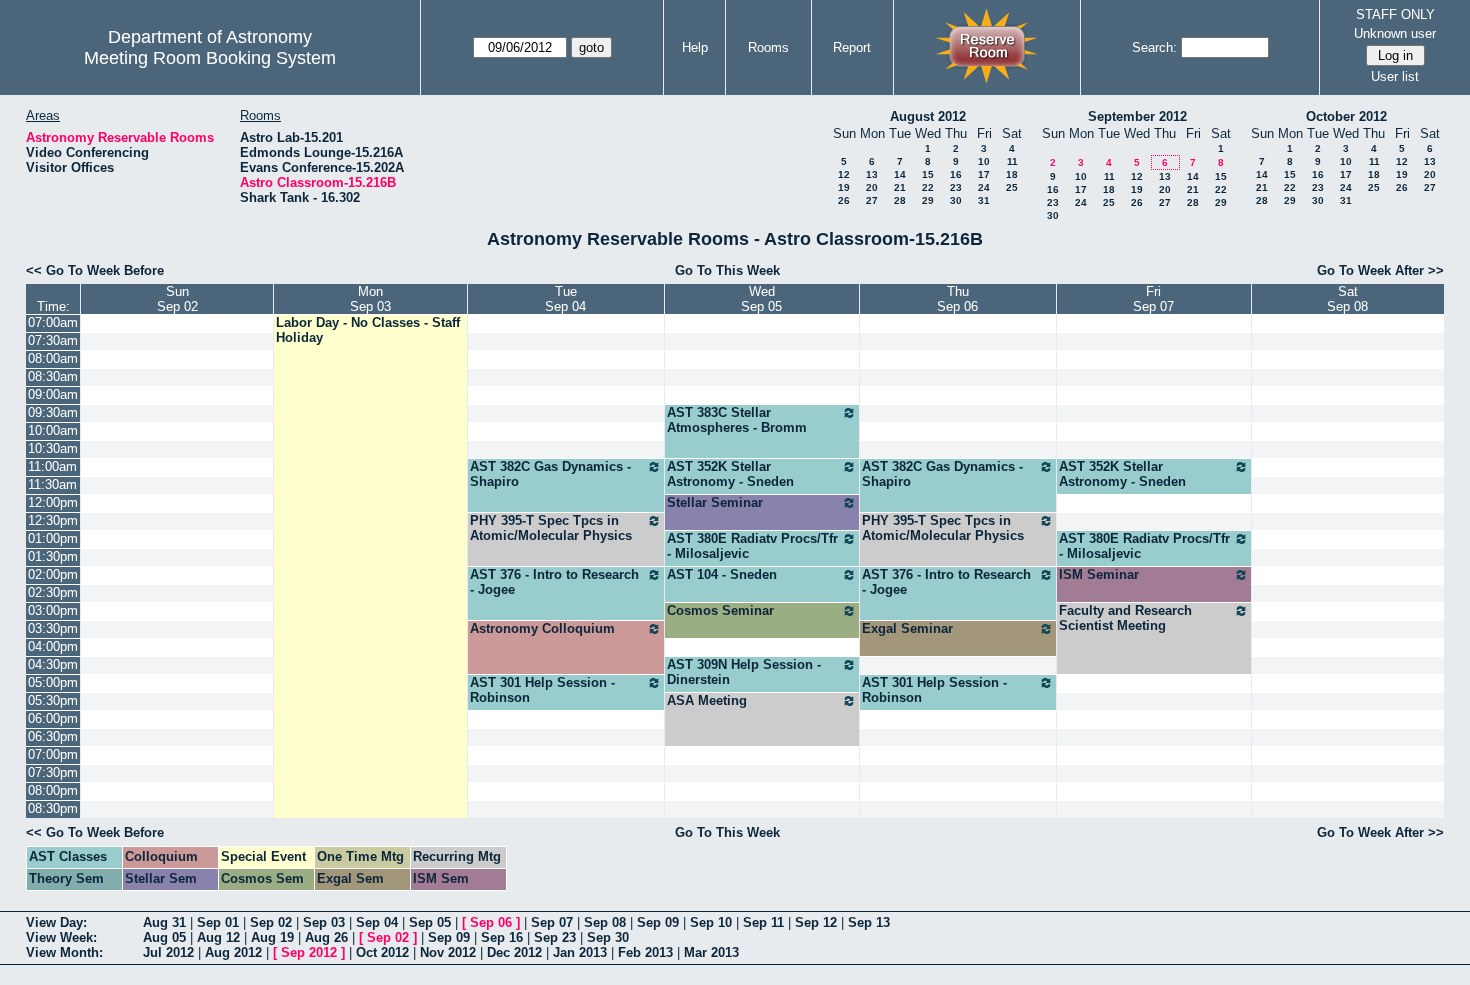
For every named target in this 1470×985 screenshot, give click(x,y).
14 (900, 174)
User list (1395, 76)
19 (844, 187)
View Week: (61, 937)
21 (900, 187)
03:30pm (53, 628)
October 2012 (1346, 116)
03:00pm (53, 610)
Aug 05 (164, 937)
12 (844, 174)
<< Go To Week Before (95, 270)
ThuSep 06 (957, 299)
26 (844, 200)
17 (984, 174)
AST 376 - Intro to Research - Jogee (554, 582)
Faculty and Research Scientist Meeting (1125, 618)
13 (872, 174)
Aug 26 (326, 937)
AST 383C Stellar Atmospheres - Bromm (737, 420)
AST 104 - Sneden (722, 574)
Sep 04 (377, 922)
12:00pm (53, 502)
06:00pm (53, 718)
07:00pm (53, 754)
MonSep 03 (370, 299)
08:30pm (53, 808)
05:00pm (53, 682)
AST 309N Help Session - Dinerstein (744, 672)
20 (872, 187)
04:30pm (53, 664)
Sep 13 (869, 922)
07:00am (53, 322)
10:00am (53, 430)
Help (695, 47)
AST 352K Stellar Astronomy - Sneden (730, 474)
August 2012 (928, 116)
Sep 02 (271, 922)
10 (984, 161)
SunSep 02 (177, 299)
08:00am (53, 358)
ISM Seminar (1099, 574)
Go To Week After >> (1380, 270)
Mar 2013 (711, 952)
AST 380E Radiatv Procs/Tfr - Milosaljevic (752, 546)
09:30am (53, 412)
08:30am (53, 376)
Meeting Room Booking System (210, 58)
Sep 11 (763, 922)
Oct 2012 (382, 952)
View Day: (56, 922)
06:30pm (53, 736)
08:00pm (53, 790)
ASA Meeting (707, 700)
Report (852, 47)
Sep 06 (491, 922)
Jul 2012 (168, 952)
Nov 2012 (448, 952)
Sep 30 (608, 937)
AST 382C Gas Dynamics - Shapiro (550, 474)
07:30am (53, 340)
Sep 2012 (309, 952)
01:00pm (53, 538)
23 (956, 187)
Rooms (768, 47)
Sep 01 (218, 922)
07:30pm (53, 772)
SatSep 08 (1347, 299)
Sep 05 (430, 922)
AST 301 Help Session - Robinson (542, 690)
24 (984, 187)
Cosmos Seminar (720, 610)
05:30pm (53, 700)
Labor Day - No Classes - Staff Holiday (368, 330)
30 (956, 200)
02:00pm (53, 574)
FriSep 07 (1153, 299)
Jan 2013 (580, 952)
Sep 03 (324, 922)
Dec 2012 (514, 952)
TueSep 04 (565, 299)
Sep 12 (816, 922)
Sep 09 (658, 922)
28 (900, 200)
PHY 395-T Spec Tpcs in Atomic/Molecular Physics (551, 528)
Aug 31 (164, 922)
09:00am (53, 394)
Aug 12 (218, 937)
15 (928, 174)
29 (928, 200)
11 (1012, 161)
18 (1012, 174)
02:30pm (53, 592)
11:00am (52, 466)
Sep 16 (502, 937)
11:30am (52, 484)
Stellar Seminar (715, 502)
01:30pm (53, 556)
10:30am (53, 448)
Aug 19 (272, 937)
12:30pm (53, 520)
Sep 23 (555, 937)
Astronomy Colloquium (542, 628)
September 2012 (1137, 116)
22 (928, 187)
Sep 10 (711, 922)
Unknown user (1395, 33)
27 (872, 200)
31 (984, 200)
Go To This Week (727, 270)
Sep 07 (552, 922)
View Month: (64, 952)
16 (956, 174)
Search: (1154, 47)
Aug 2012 (233, 952)
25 (1012, 187)
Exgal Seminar (907, 628)
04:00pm (53, 646)
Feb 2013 (645, 952)
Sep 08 (605, 922)
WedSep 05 (761, 299)
